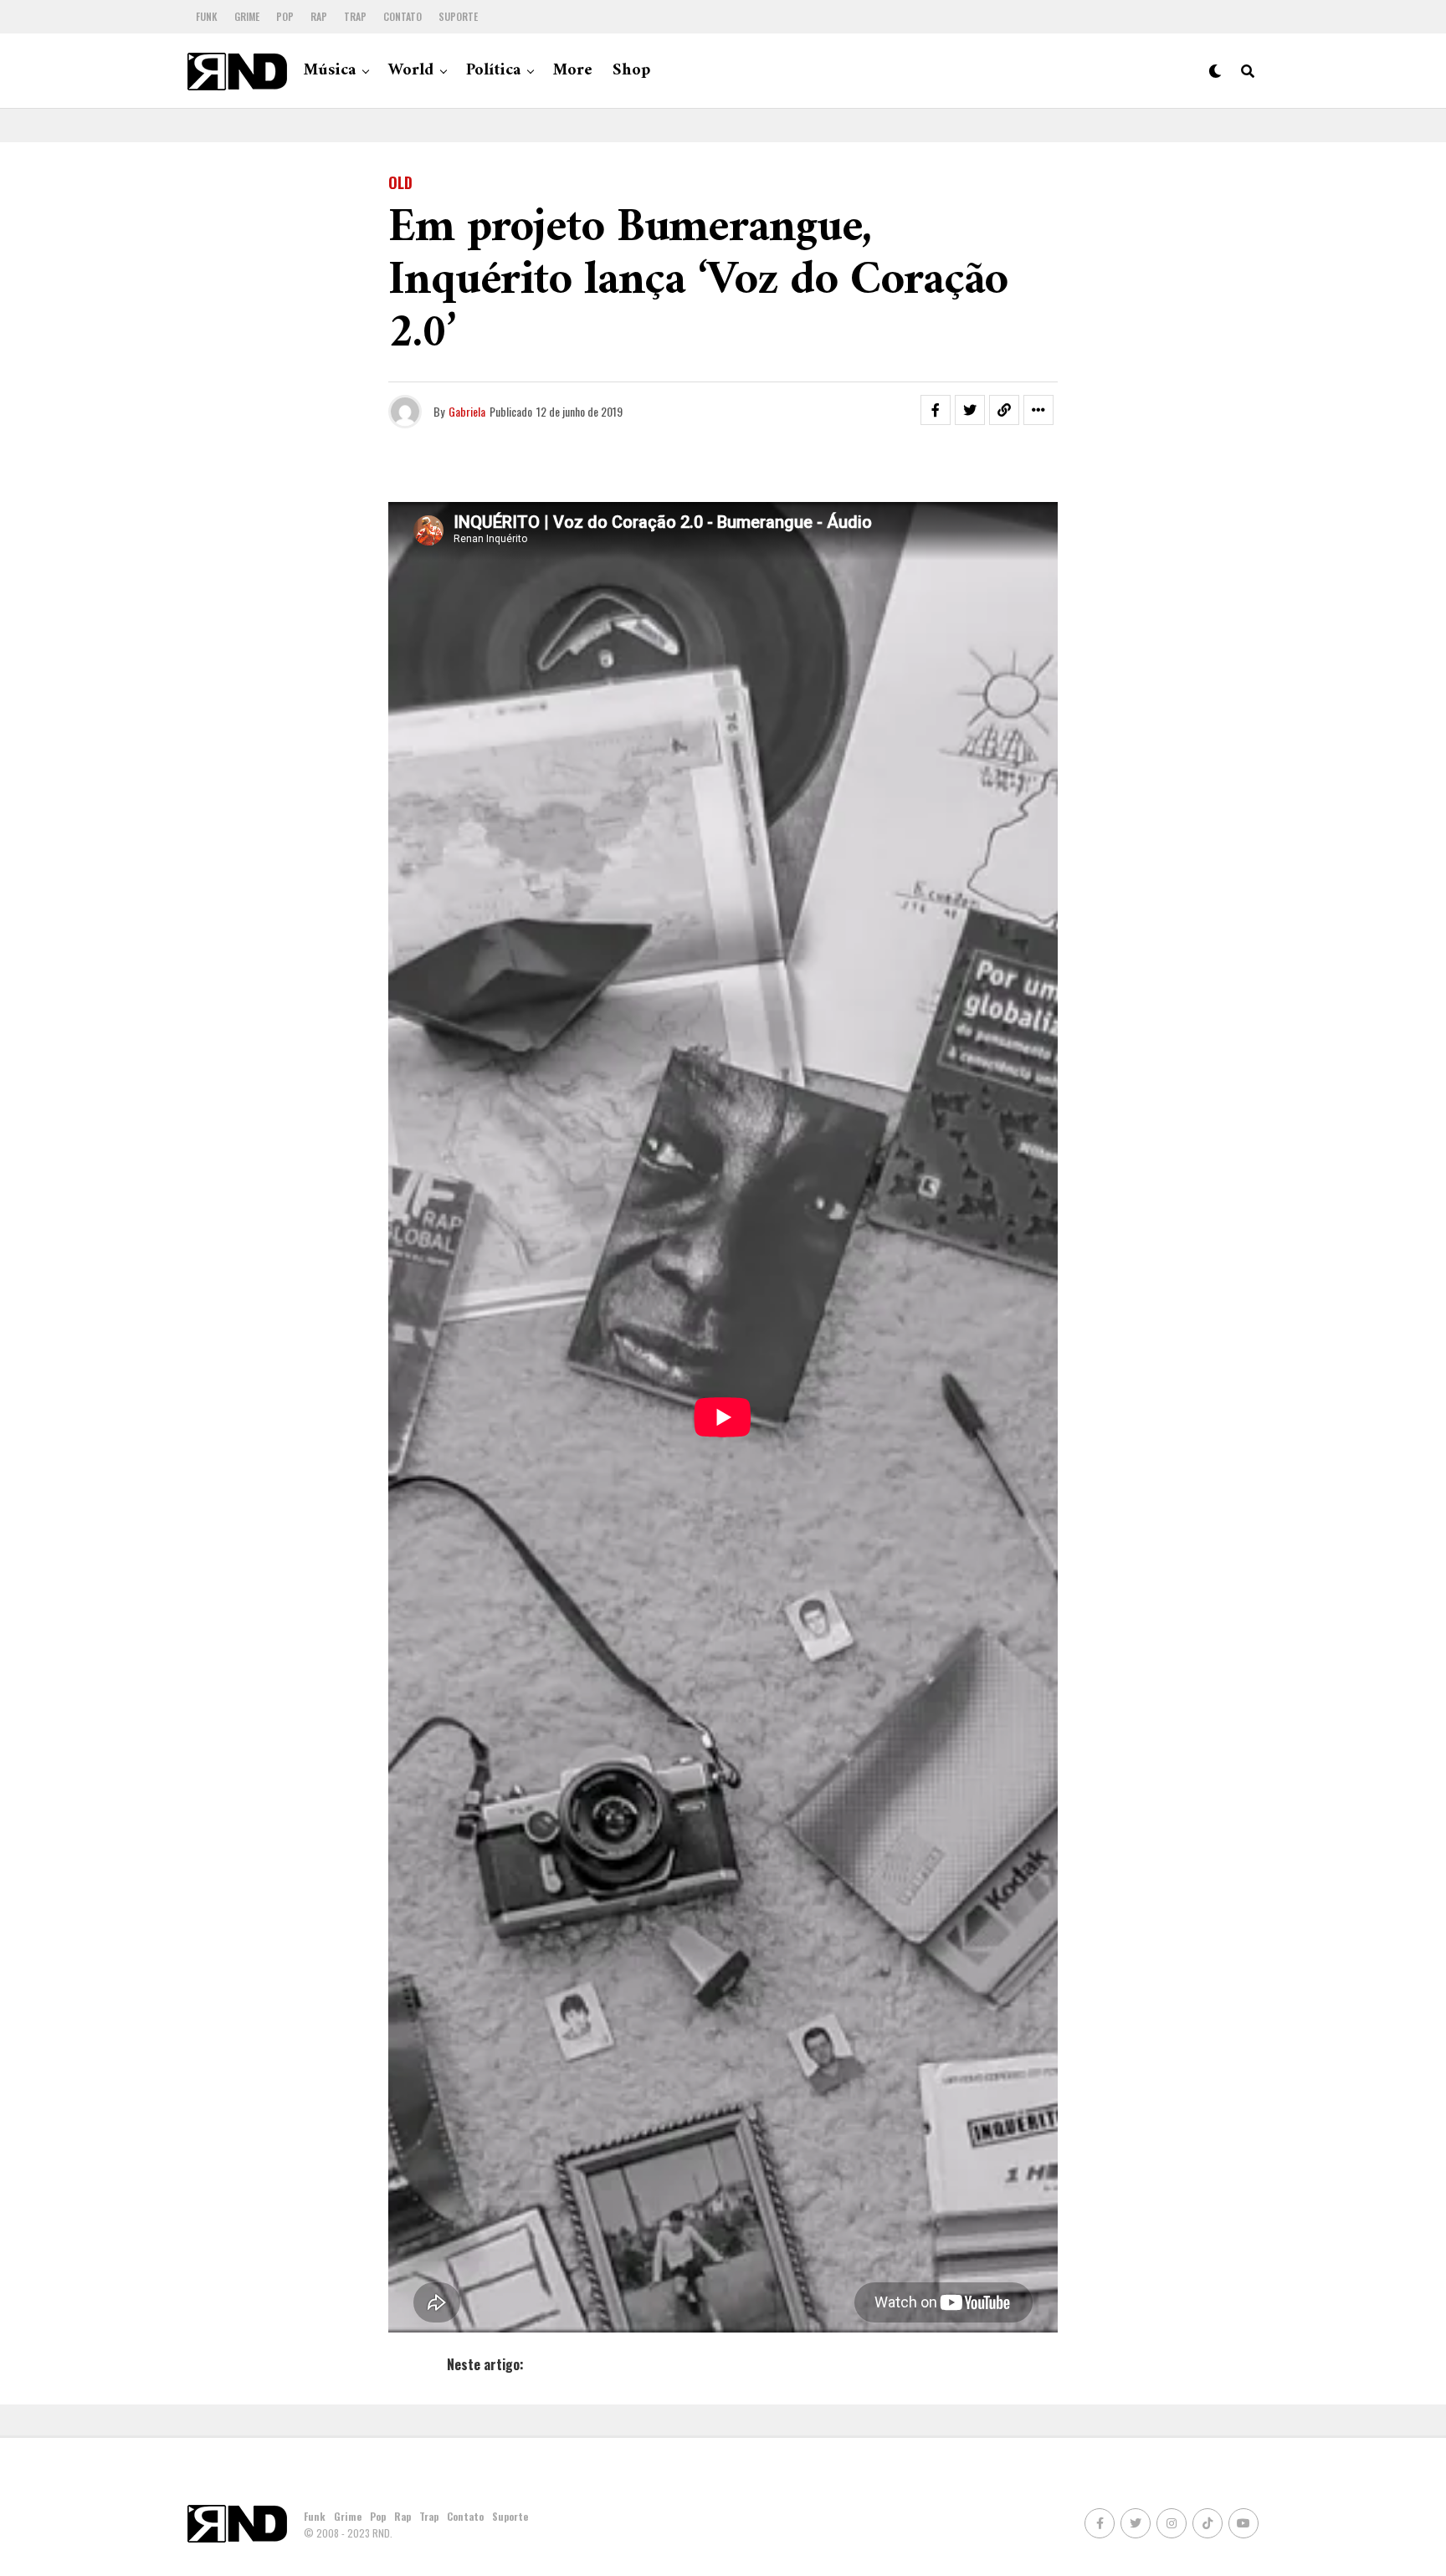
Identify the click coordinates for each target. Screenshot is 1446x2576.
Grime (247, 16)
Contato (403, 16)
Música (330, 71)
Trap (355, 16)
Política (493, 71)
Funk (207, 16)
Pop (285, 16)
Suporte (458, 16)
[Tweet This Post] (970, 410)
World (411, 71)
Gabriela (467, 411)
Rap (319, 16)
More (573, 71)
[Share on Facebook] (936, 410)
